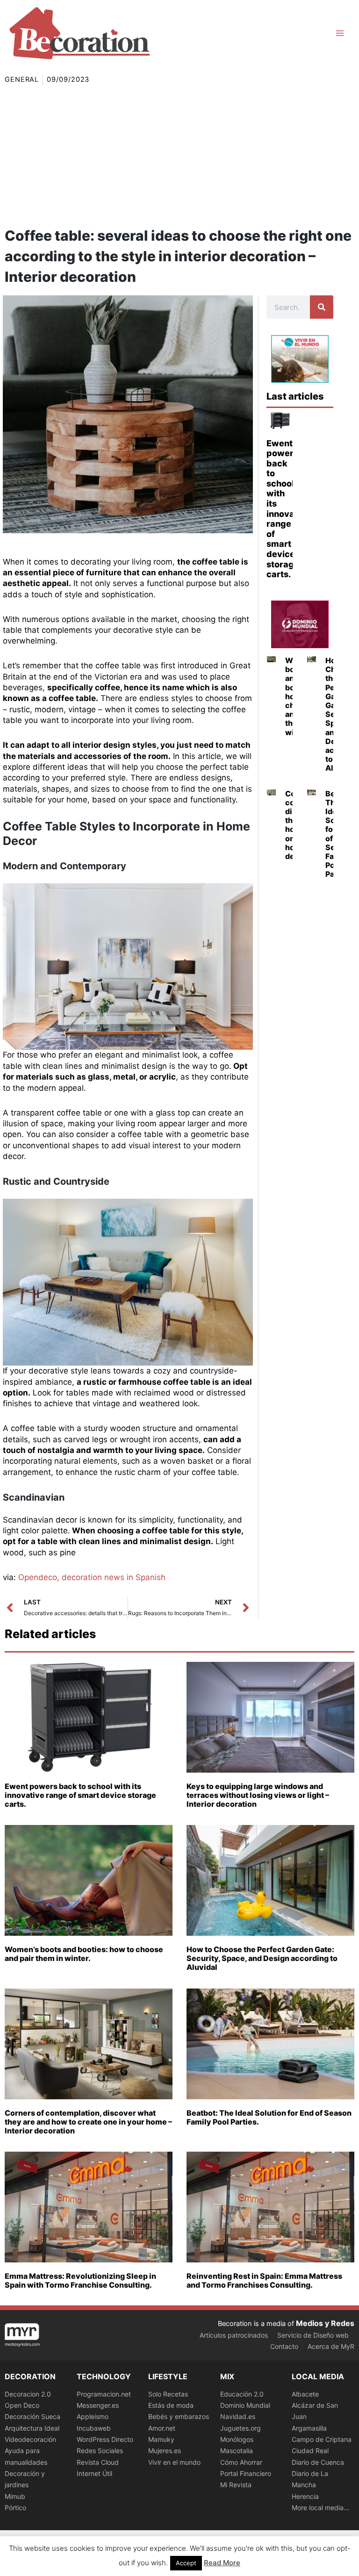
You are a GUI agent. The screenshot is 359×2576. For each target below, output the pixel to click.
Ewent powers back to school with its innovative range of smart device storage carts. (288, 509)
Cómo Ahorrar (241, 2462)
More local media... (320, 2508)
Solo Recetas (168, 2394)
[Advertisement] (179, 155)
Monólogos (237, 2439)
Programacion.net (104, 2394)
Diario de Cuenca (318, 2462)
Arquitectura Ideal (32, 2428)
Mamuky (161, 2439)
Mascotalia (237, 2451)
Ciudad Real (310, 2451)
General (22, 79)
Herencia (305, 2496)
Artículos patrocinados (234, 2335)
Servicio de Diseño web (313, 2335)
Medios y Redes (325, 2323)
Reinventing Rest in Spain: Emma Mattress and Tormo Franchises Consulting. (264, 2280)
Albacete (305, 2394)
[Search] (322, 307)
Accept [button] (186, 2563)
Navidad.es (238, 2416)
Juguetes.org (241, 2428)
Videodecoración (30, 2439)
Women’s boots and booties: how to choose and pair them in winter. (84, 1954)
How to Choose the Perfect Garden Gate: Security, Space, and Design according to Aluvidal (262, 1958)
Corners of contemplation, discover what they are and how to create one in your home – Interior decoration (88, 2122)
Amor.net (162, 2428)
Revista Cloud (98, 2462)
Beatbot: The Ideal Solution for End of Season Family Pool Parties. (269, 2117)
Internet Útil (94, 2473)
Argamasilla (309, 2428)
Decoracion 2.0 (28, 2394)
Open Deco (22, 2405)
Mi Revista (236, 2485)
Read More (222, 2563)
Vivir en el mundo (174, 2462)
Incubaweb (94, 2428)
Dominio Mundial (245, 2405)
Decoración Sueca (32, 2416)
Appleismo (93, 2416)
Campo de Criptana (322, 2439)
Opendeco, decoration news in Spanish (92, 1577)
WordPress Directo (105, 2439)
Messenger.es (98, 2405)
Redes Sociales (100, 2451)
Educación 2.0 (242, 2394)
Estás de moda (171, 2405)
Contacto (284, 2346)
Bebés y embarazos (179, 2416)
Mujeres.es (165, 2451)
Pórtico (15, 2508)
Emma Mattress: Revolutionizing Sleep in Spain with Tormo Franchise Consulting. (80, 2280)
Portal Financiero (246, 2473)
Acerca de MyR (331, 2346)
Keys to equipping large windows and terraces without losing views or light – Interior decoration (258, 1795)
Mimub (15, 2496)
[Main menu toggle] (340, 33)
